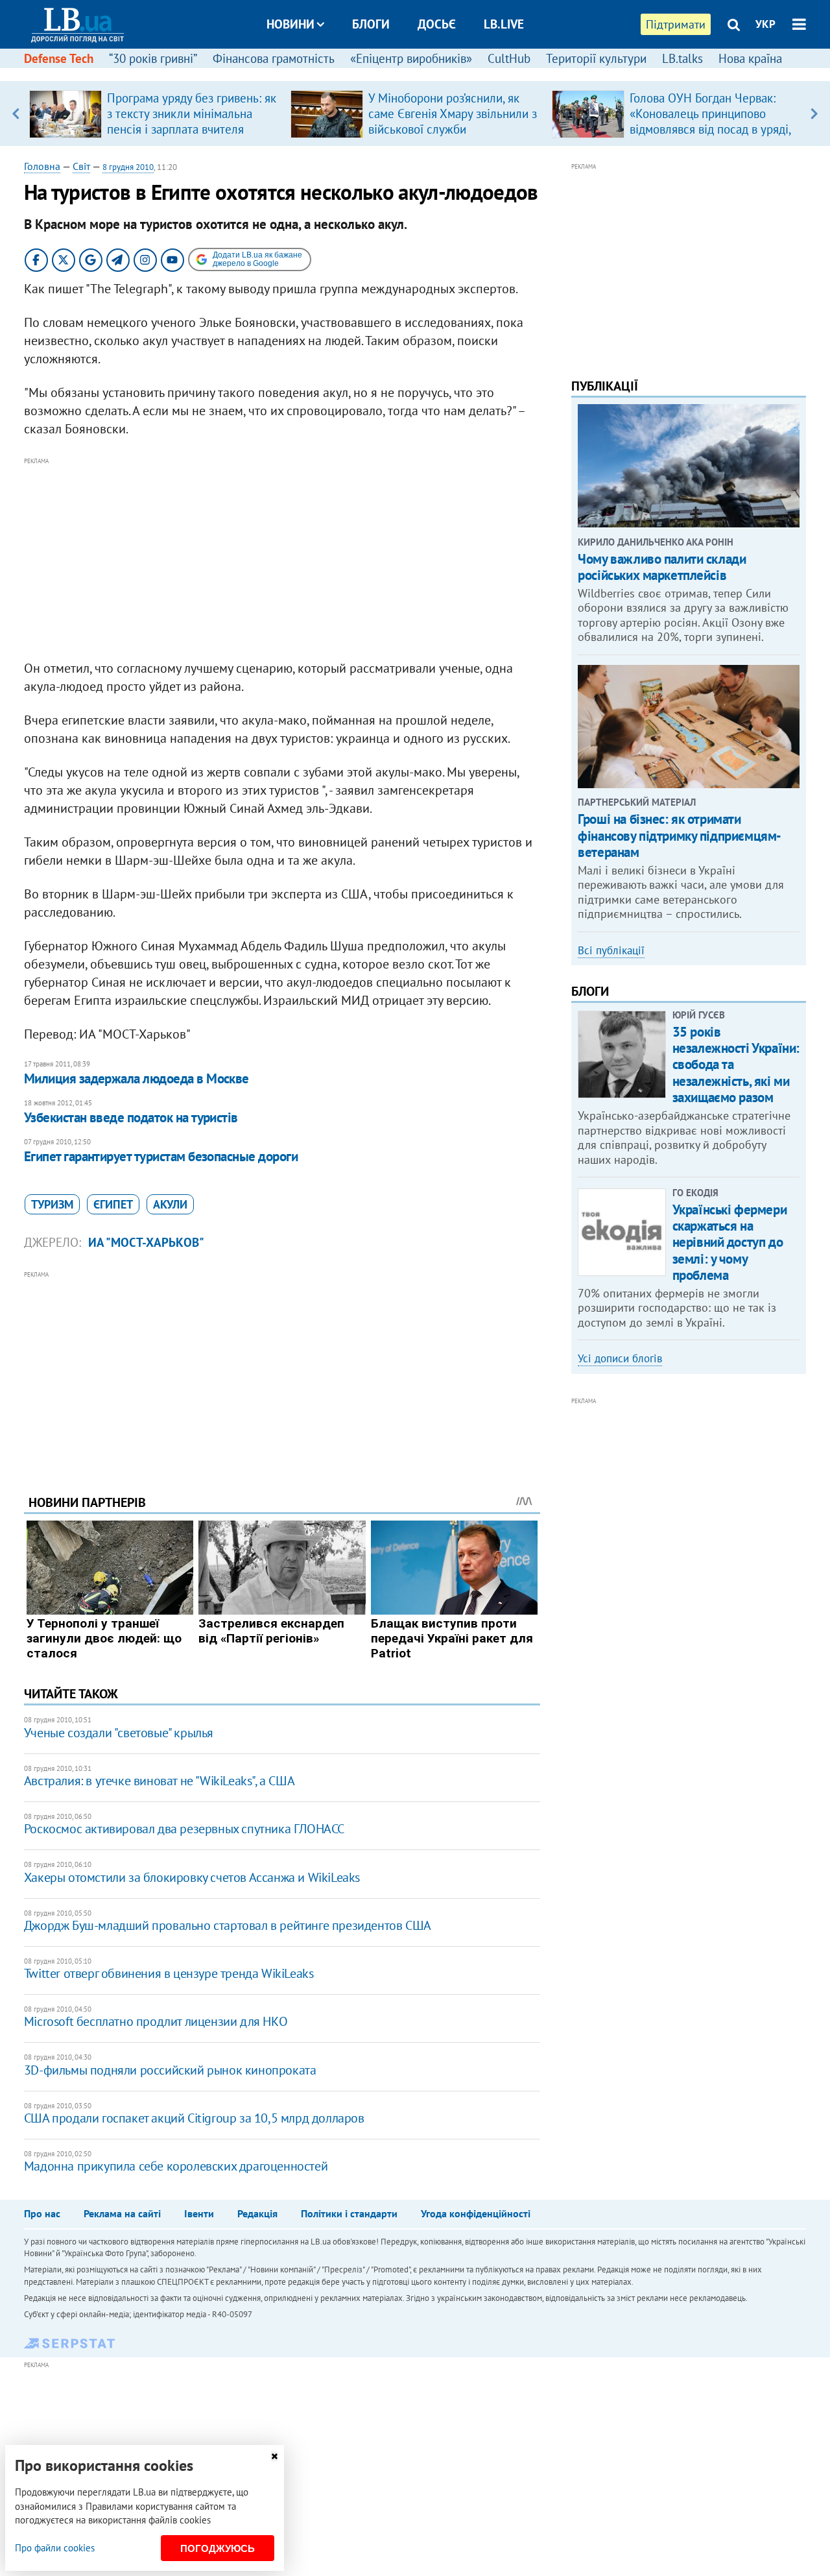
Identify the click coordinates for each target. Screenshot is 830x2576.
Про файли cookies (55, 2548)
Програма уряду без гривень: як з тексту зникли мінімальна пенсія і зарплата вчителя (192, 114)
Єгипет (113, 1204)
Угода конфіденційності (476, 2213)
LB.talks (682, 58)
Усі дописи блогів (620, 1358)
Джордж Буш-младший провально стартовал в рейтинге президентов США (228, 1925)
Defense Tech (59, 58)
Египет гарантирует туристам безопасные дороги (161, 1156)
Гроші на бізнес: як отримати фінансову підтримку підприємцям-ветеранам (680, 835)
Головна (42, 166)
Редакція (257, 2213)
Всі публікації (611, 950)
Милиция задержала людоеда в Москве (136, 1078)
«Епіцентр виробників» (411, 58)
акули (170, 1204)
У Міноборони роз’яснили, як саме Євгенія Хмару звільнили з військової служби (453, 114)
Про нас (42, 2213)
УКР (765, 24)
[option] (155, 114)
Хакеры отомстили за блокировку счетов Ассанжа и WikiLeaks (192, 1877)
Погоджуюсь (218, 2548)
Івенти (199, 2213)
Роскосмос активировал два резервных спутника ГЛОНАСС (184, 1829)
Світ (81, 166)
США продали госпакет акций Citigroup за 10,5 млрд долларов (194, 2118)
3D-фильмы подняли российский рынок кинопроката (170, 2070)
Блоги (371, 24)
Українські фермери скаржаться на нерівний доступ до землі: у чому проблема (729, 1242)
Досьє (437, 24)
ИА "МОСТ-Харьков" (146, 1242)
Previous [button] (16, 114)
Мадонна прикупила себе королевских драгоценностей (176, 2166)
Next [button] (814, 114)
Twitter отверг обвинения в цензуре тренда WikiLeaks (169, 1973)
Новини (290, 24)
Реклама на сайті (122, 2213)
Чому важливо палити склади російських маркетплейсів (662, 567)
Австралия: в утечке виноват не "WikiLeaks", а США (159, 1781)
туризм (52, 1204)
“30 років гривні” (153, 58)
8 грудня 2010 (128, 167)
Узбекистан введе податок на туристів (131, 1117)
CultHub (509, 58)
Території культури (596, 58)
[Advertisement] (282, 559)
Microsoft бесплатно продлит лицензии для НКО (156, 2021)
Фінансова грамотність (274, 58)
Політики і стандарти (349, 2213)
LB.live (504, 24)
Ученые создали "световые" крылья (119, 1733)
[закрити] (274, 2456)
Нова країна (750, 58)
